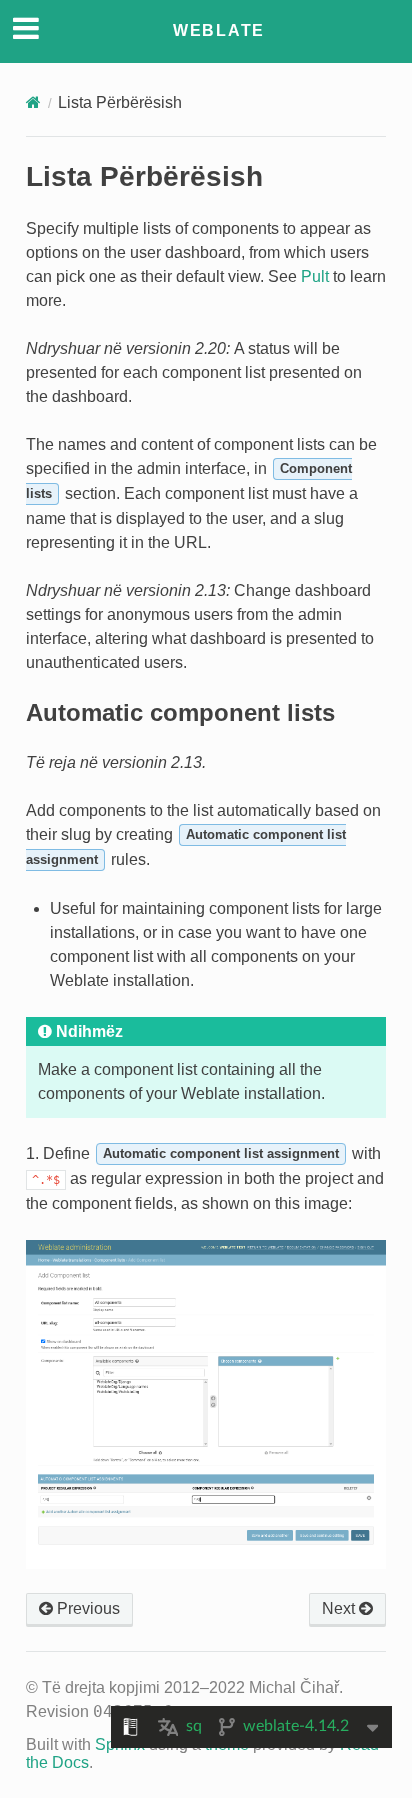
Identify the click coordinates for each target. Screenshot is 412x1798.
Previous (86, 1608)
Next (340, 1608)
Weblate (219, 30)
